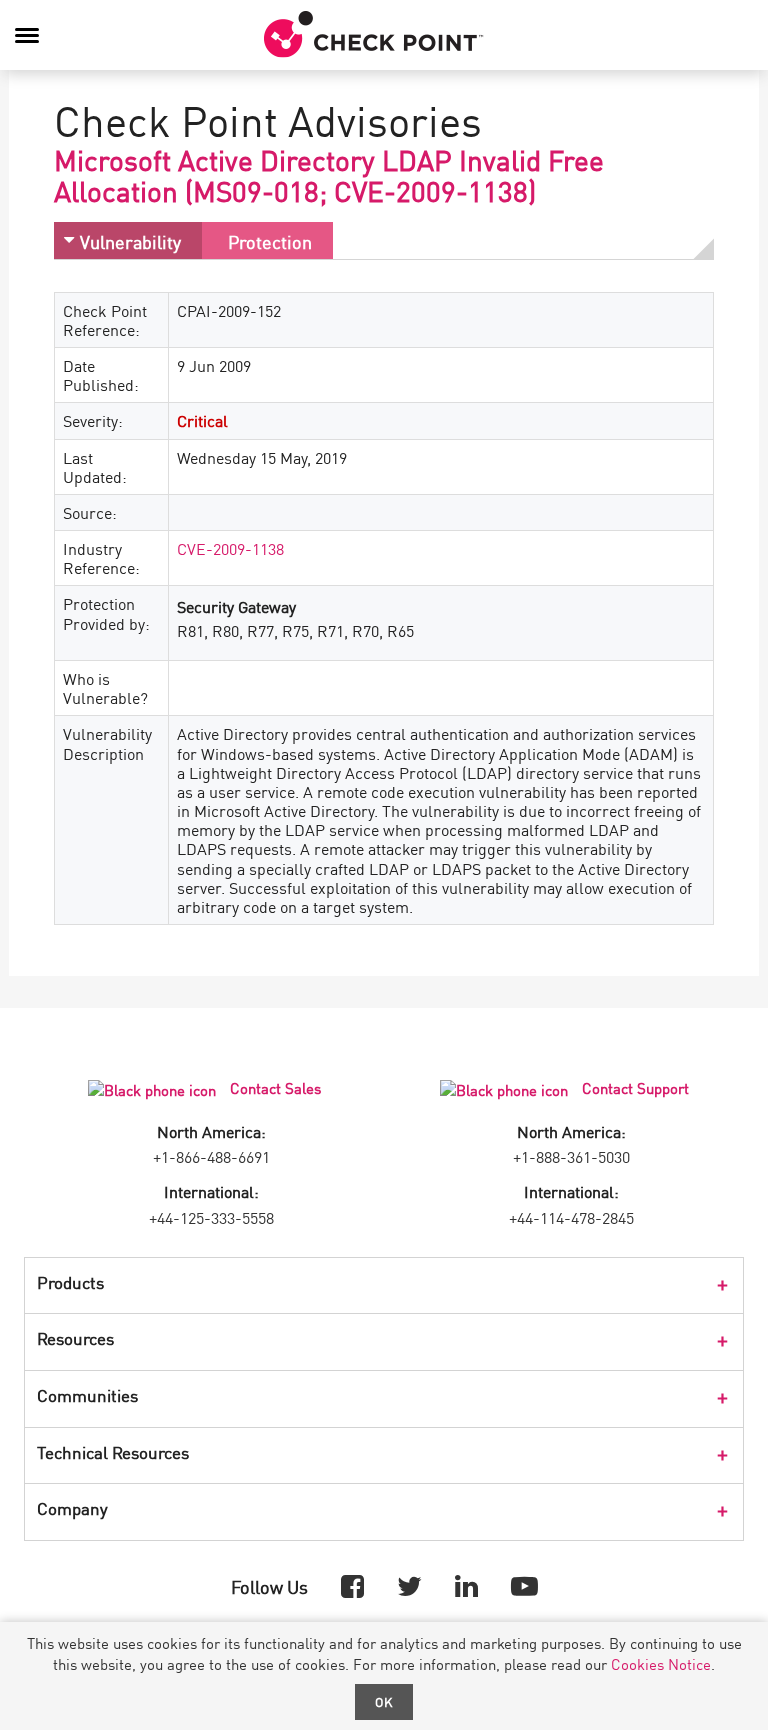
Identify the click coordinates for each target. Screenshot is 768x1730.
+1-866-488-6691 (211, 1156)
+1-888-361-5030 (571, 1156)
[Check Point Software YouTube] (524, 1584)
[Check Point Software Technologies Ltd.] (374, 35)
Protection (270, 241)
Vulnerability (130, 241)
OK (384, 1701)
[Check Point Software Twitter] (409, 1584)
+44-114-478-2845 (571, 1217)
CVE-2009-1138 (230, 548)
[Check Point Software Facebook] (352, 1584)
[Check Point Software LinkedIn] (466, 1584)
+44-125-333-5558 (211, 1217)
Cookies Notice (661, 1663)
